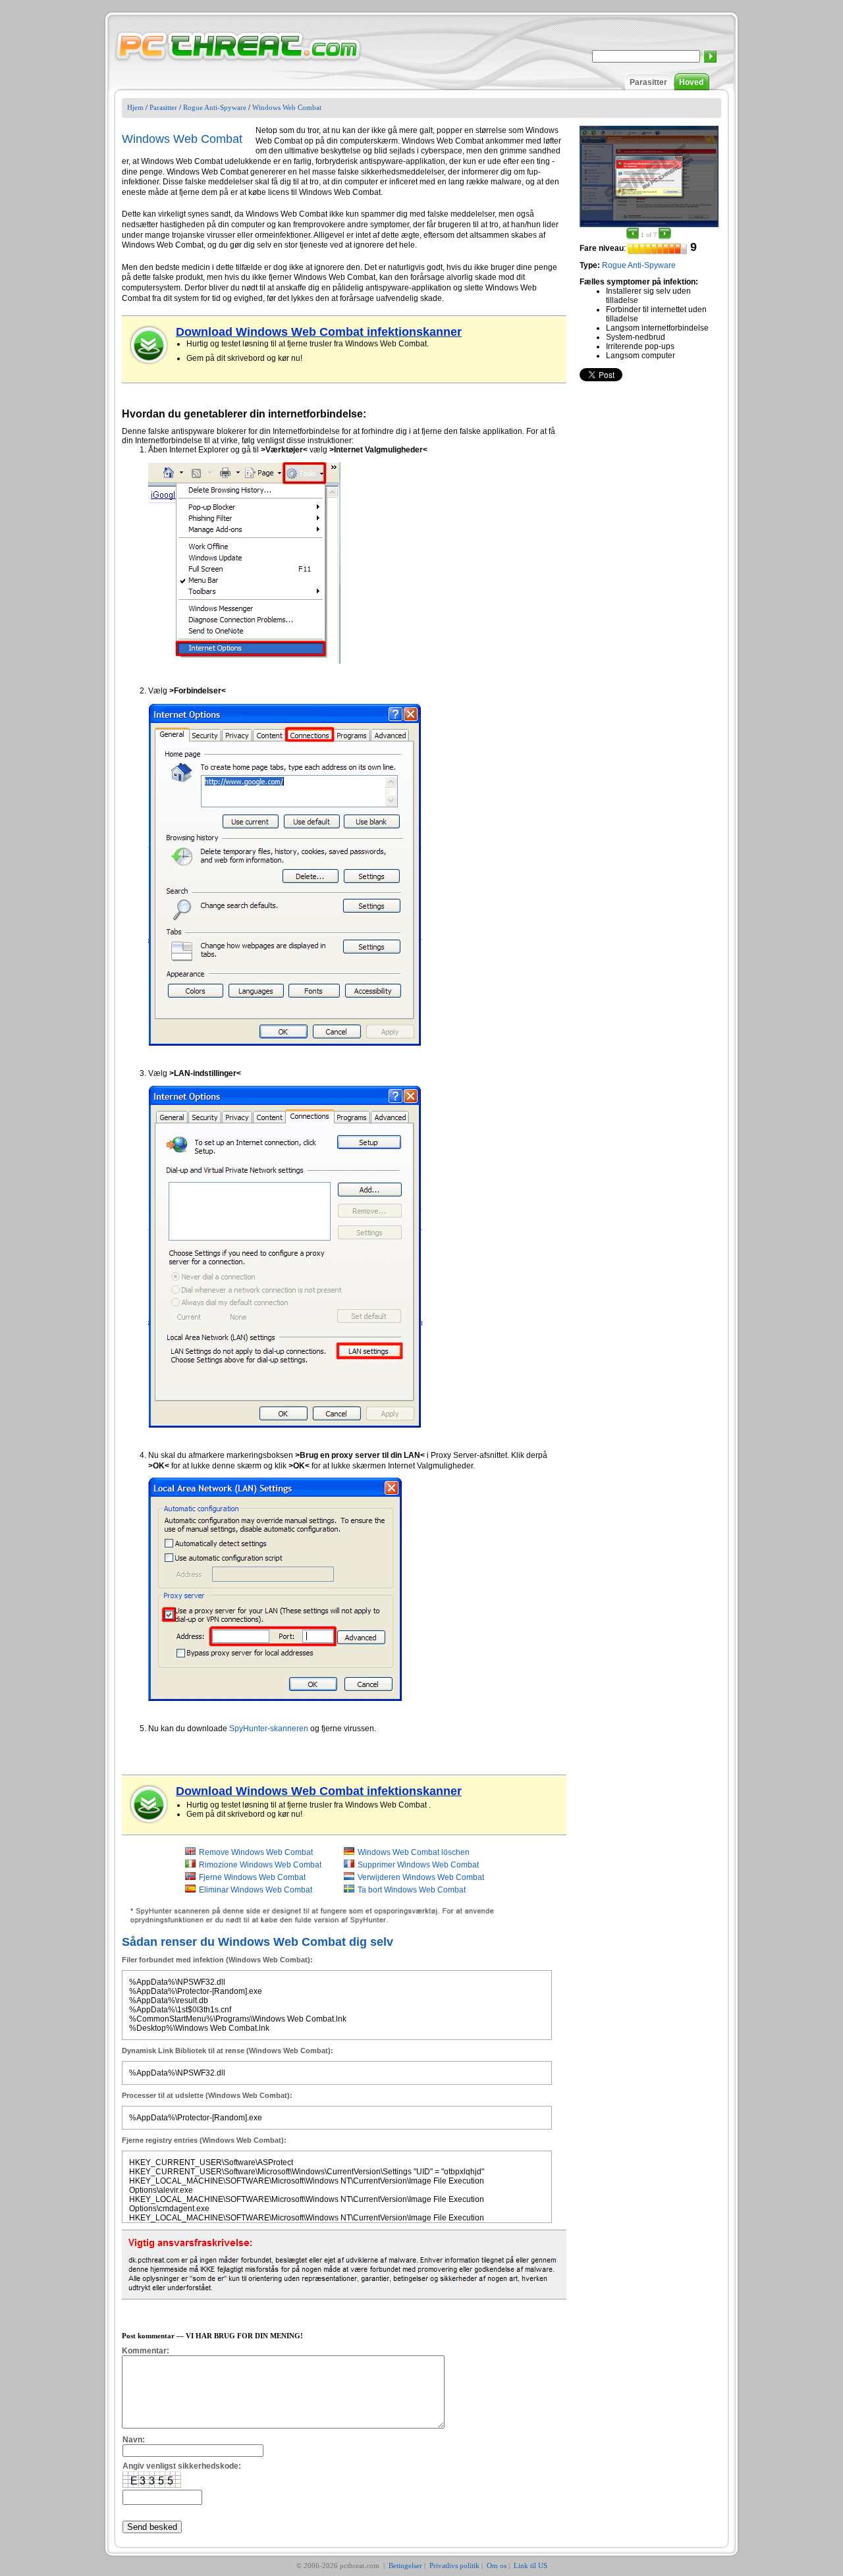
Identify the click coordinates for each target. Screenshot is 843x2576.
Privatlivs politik (454, 2565)
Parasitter (648, 82)
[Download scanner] (150, 345)
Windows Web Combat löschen (414, 1852)
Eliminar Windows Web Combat (256, 1890)
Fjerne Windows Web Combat (252, 1877)
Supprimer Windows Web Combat (418, 1865)
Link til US (530, 2565)
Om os (497, 2565)
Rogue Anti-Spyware (215, 107)
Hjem (135, 107)
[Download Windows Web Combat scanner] (150, 1804)
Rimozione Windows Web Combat (260, 1865)
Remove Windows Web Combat (256, 1852)
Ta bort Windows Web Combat (412, 1890)
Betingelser (405, 2565)
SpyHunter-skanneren (269, 1729)
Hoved (691, 82)
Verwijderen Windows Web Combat (421, 1877)
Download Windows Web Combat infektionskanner (319, 332)
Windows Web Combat (287, 107)
